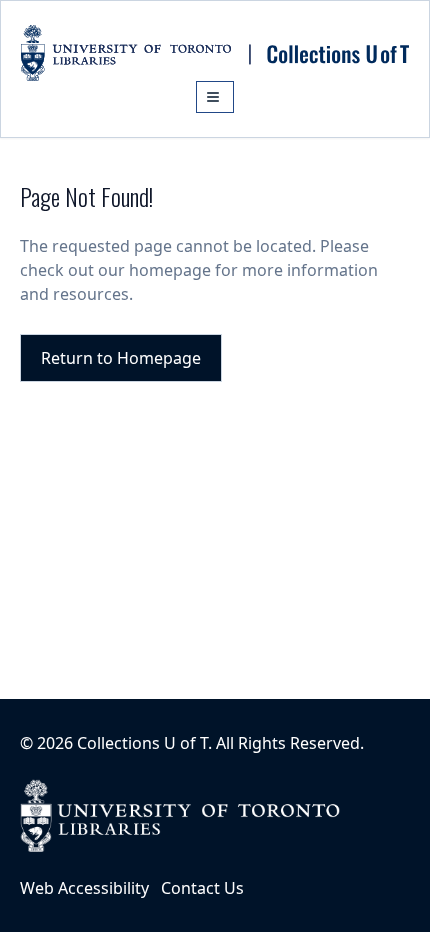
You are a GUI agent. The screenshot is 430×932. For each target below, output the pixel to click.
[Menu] (215, 97)
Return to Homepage (121, 358)
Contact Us (202, 888)
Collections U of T (142, 743)
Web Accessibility (84, 888)
